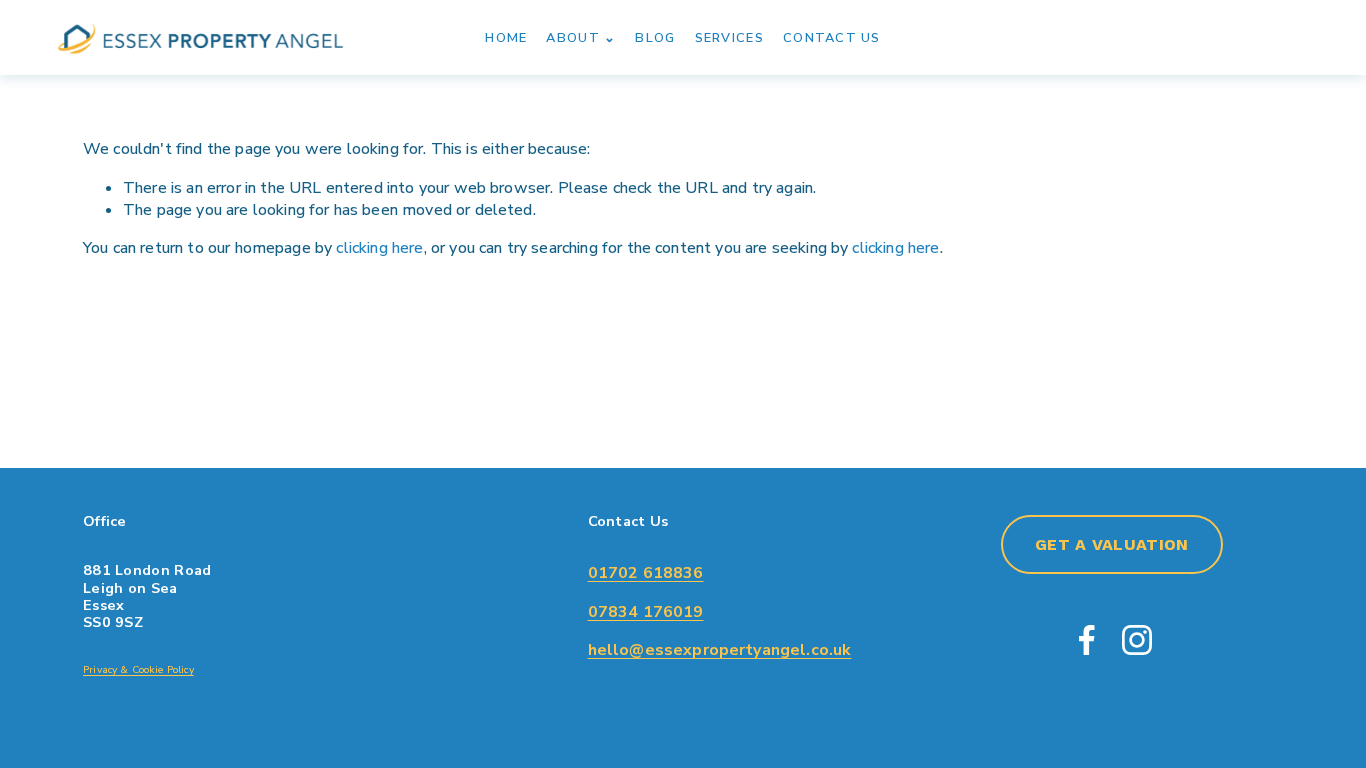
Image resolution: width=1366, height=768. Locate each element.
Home (506, 37)
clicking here (379, 248)
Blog (655, 37)
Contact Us (832, 37)
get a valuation (1112, 544)
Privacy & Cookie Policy (138, 670)
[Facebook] (1087, 640)
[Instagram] (1137, 640)
